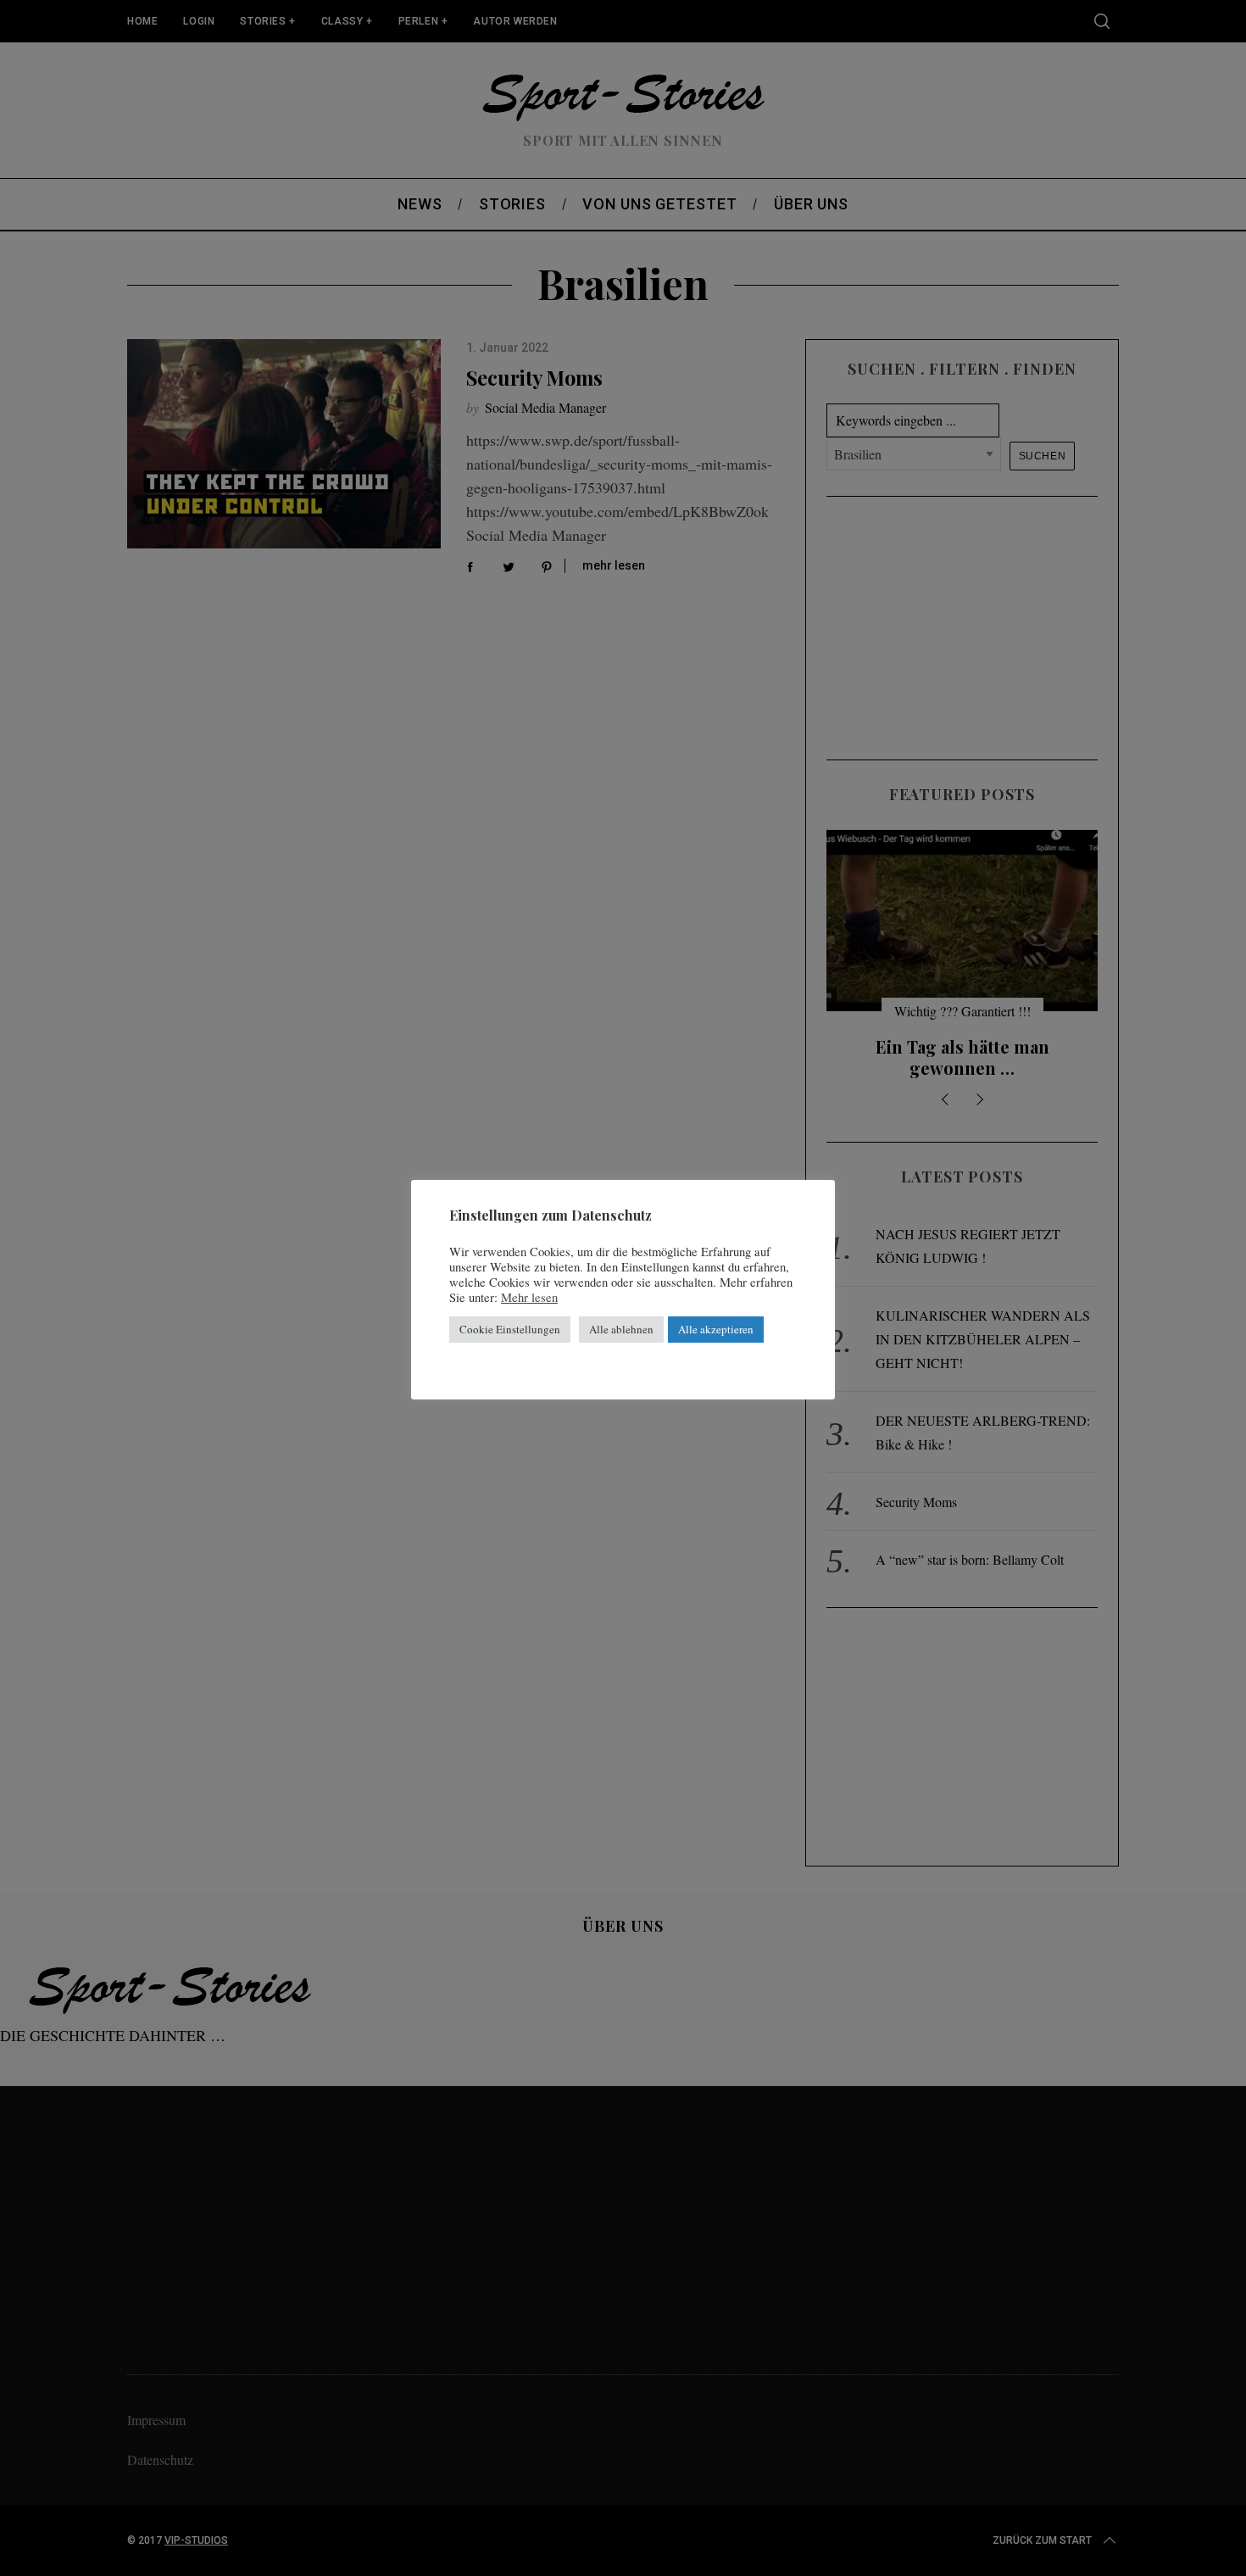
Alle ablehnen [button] (621, 1329)
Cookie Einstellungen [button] (510, 1329)
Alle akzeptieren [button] (716, 1329)
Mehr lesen (529, 1298)
